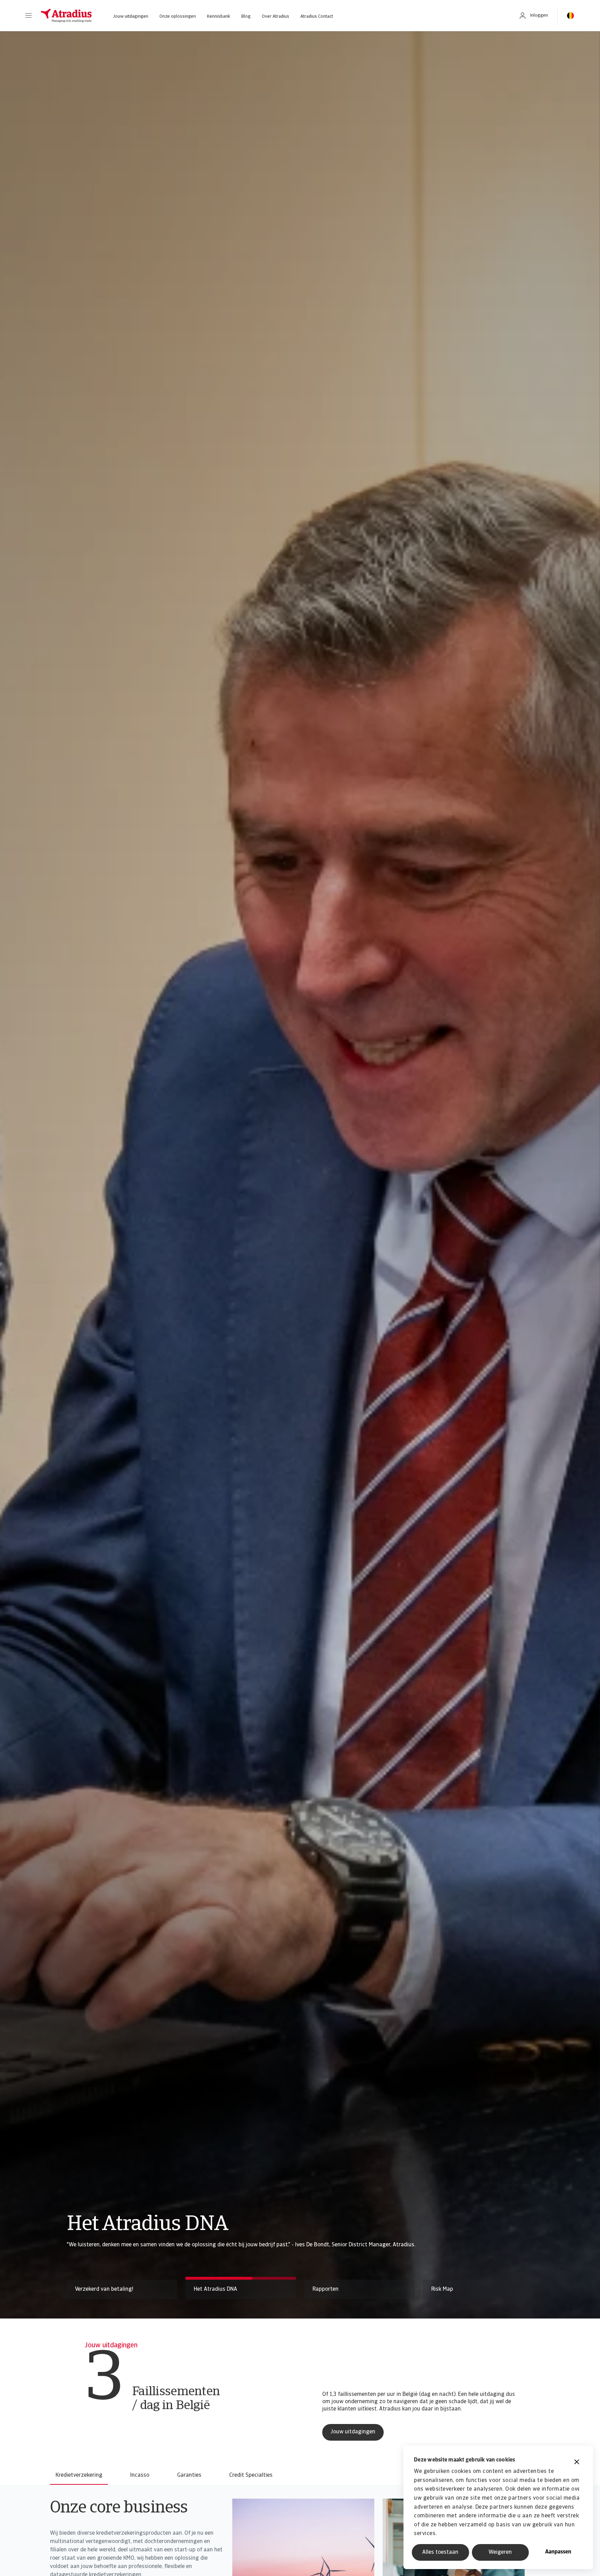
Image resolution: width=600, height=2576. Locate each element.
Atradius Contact (317, 16)
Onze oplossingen (178, 16)
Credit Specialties (251, 2475)
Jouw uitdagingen (131, 16)
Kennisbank (219, 16)
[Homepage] (66, 16)
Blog (246, 16)
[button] (28, 16)
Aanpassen (558, 2552)
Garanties (189, 2475)
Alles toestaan (440, 2552)
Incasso (140, 2475)
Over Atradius (276, 16)
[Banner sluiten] (577, 2463)
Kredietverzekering (79, 2475)
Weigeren (500, 2552)
